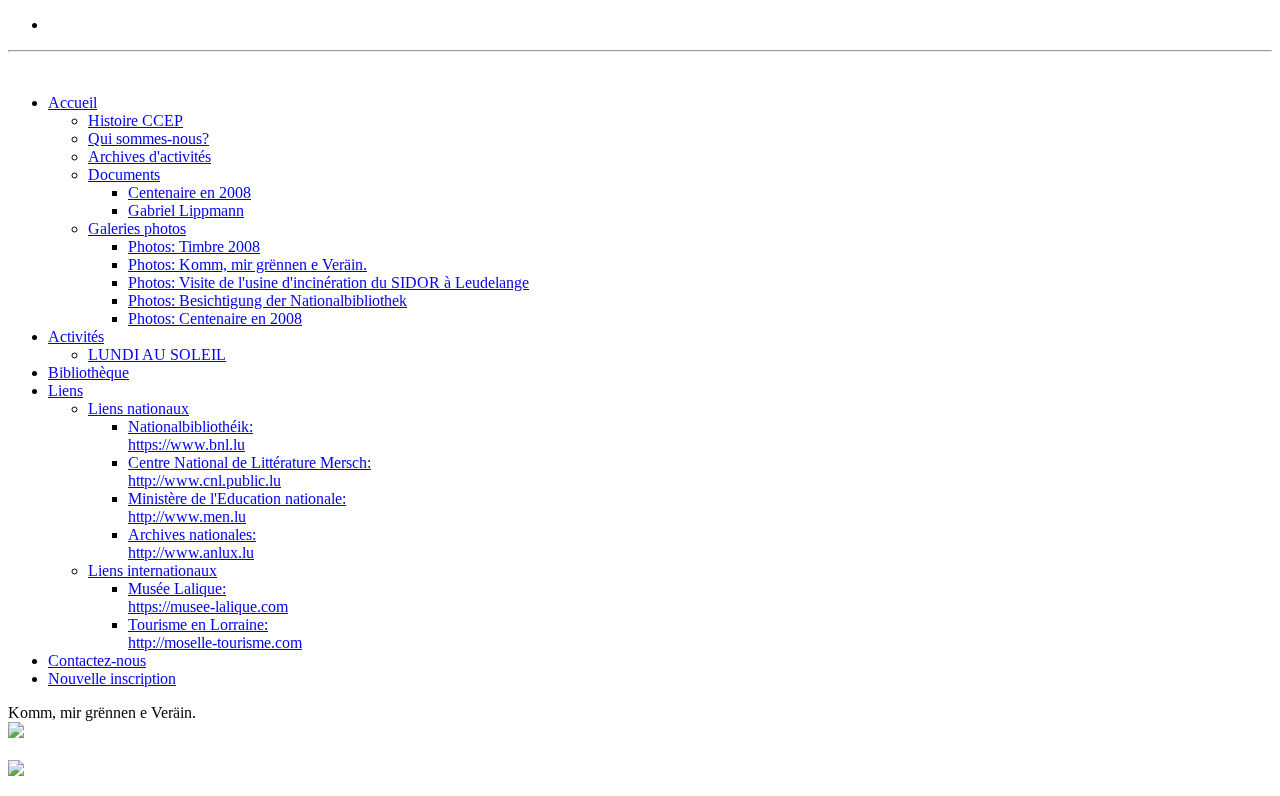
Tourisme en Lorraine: (215, 633)
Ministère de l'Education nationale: (237, 507)
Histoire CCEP (135, 120)
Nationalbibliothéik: (190, 435)
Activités (76, 336)
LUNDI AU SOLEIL (157, 354)
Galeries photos (137, 228)
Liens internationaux (152, 570)
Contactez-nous (97, 660)
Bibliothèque (88, 372)
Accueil (72, 102)
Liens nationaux (138, 408)
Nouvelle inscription (112, 678)
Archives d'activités (149, 156)
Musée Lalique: (208, 597)
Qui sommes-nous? (148, 138)
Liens (65, 390)
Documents (124, 174)
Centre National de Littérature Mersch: (249, 471)
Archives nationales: (192, 543)
